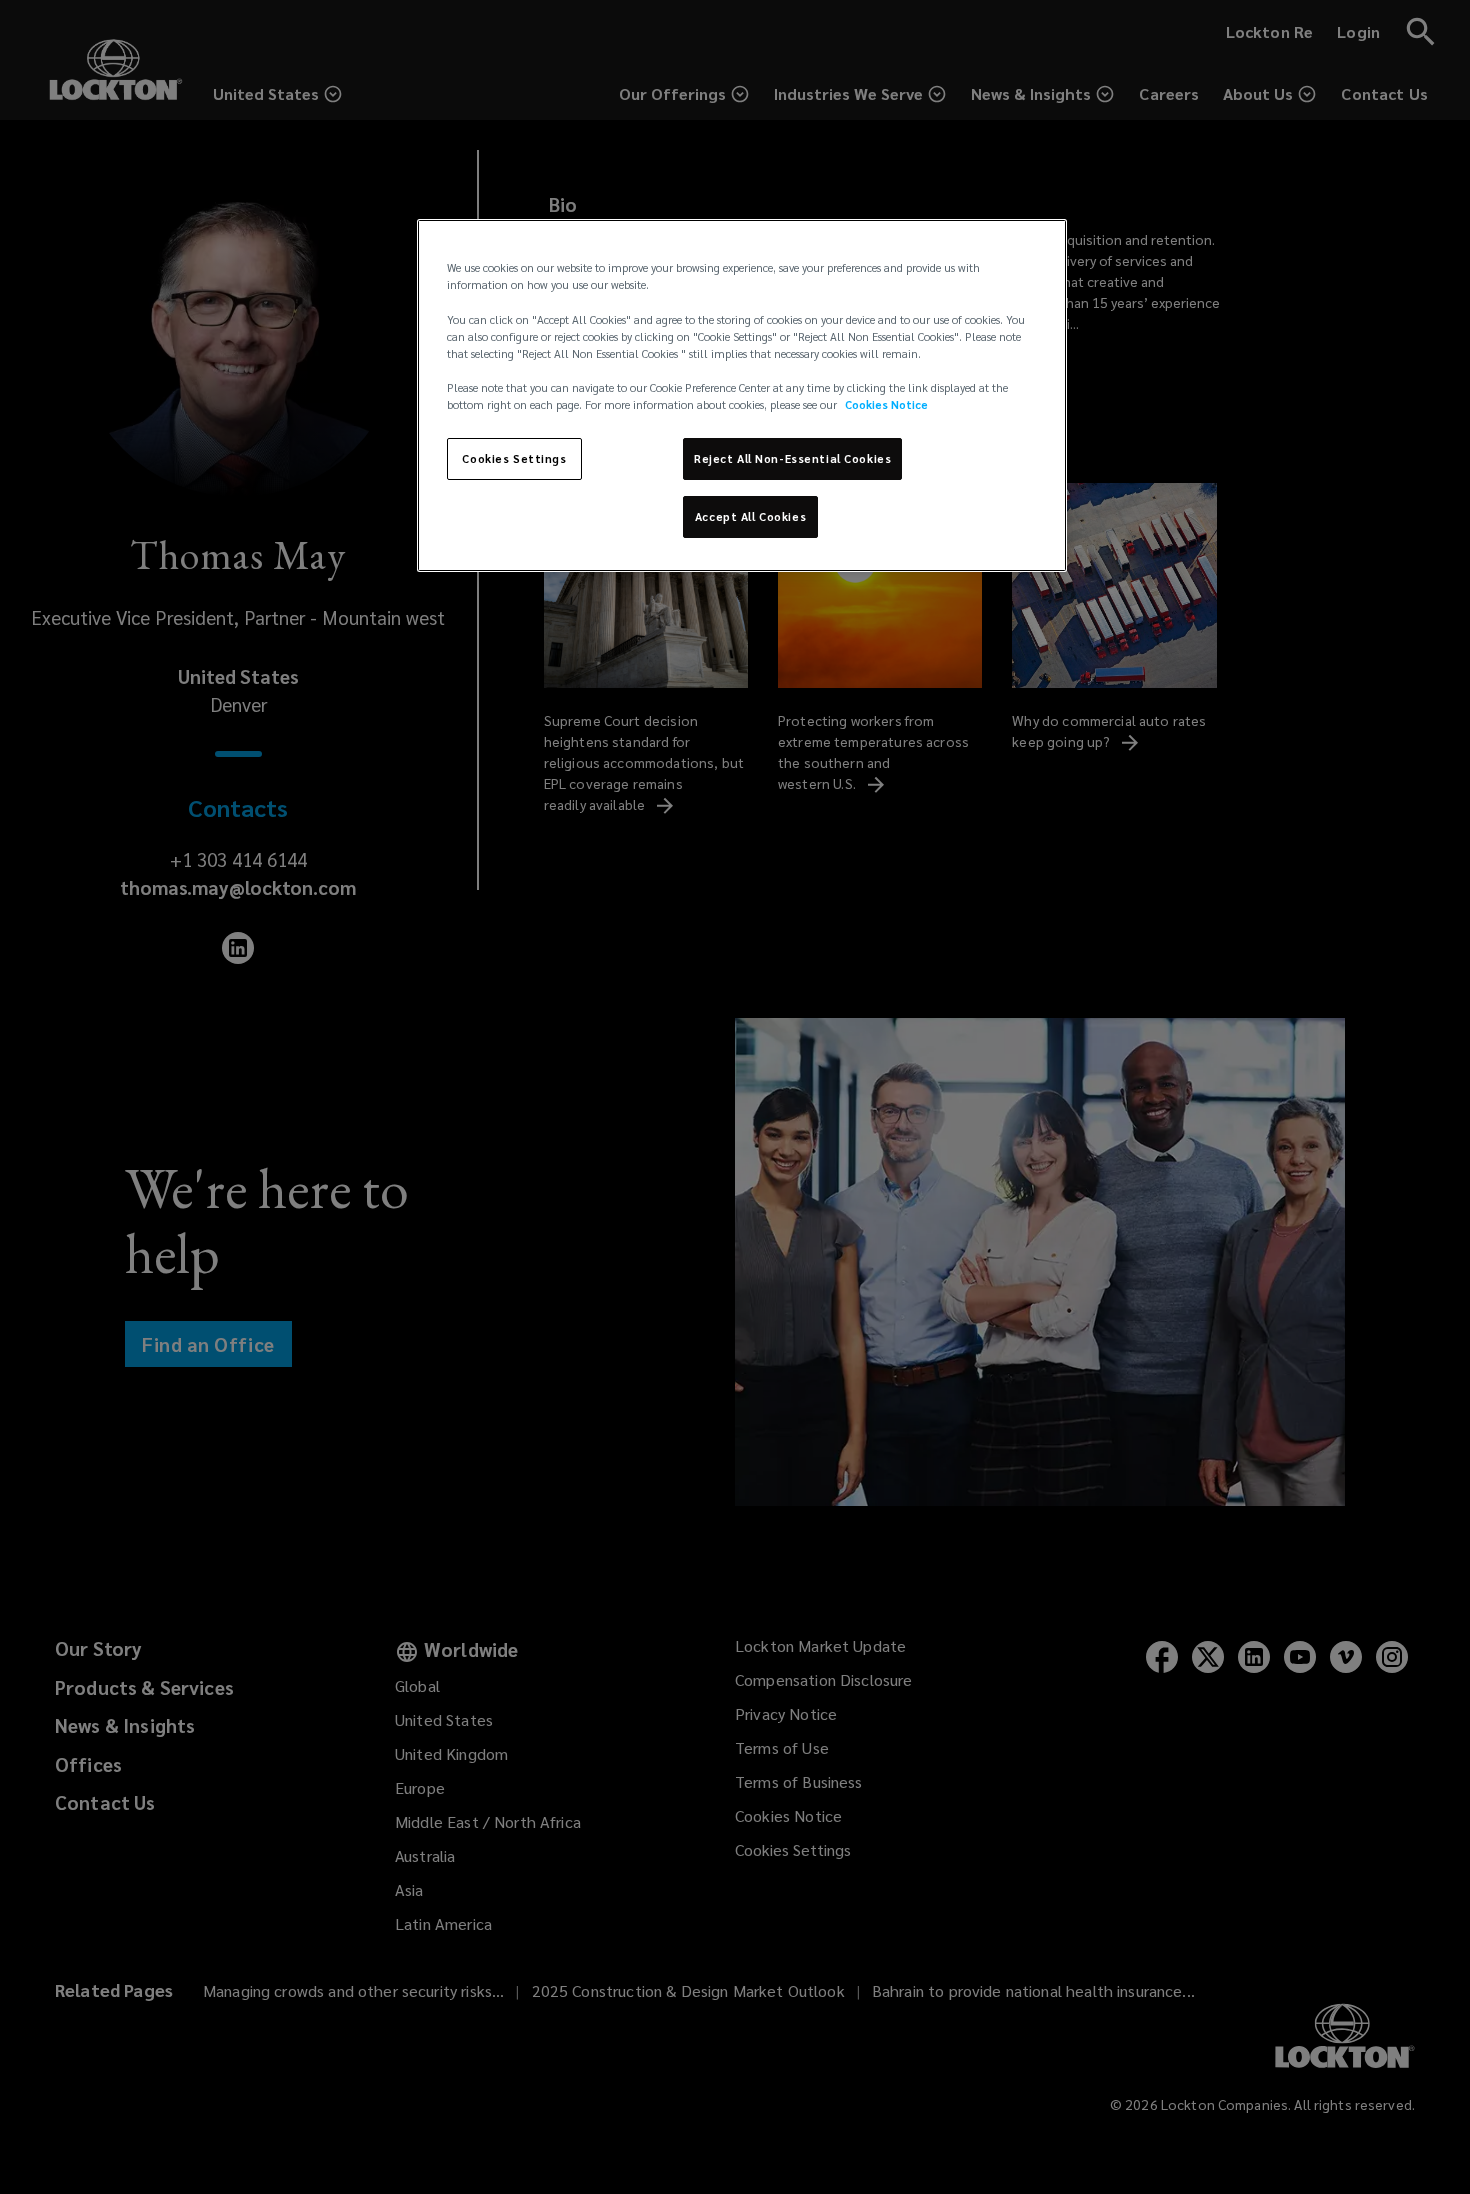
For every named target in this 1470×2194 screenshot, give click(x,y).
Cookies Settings (514, 458)
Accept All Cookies (750, 516)
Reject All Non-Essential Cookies (792, 458)
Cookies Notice (886, 404)
